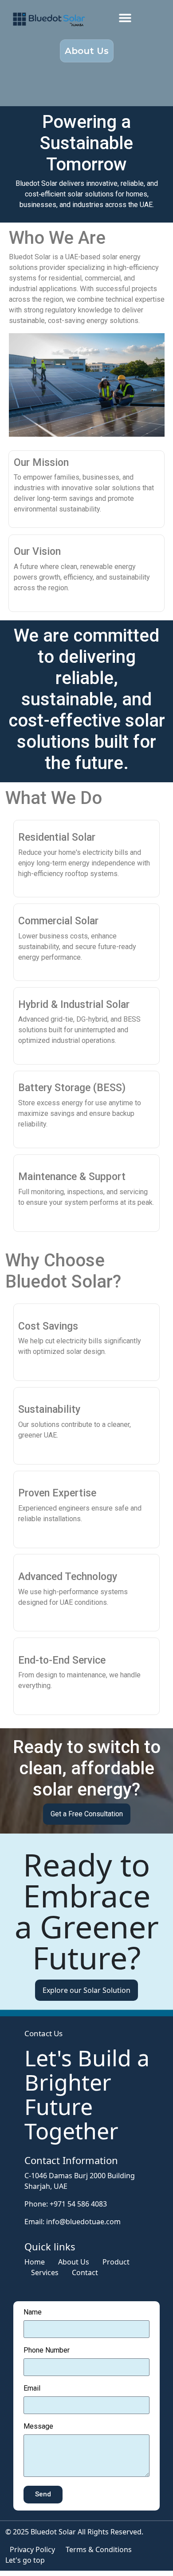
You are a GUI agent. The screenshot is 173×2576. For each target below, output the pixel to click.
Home (35, 2262)
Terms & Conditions (99, 2549)
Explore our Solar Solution (86, 1990)
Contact (85, 2272)
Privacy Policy (32, 2549)
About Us (74, 2262)
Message (38, 2427)
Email (32, 2389)
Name (33, 2313)
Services (45, 2272)
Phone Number (47, 2351)
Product (116, 2262)
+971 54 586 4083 (78, 2204)
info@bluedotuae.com (83, 2222)
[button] (125, 17)
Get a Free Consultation (87, 1814)
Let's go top (25, 2560)
